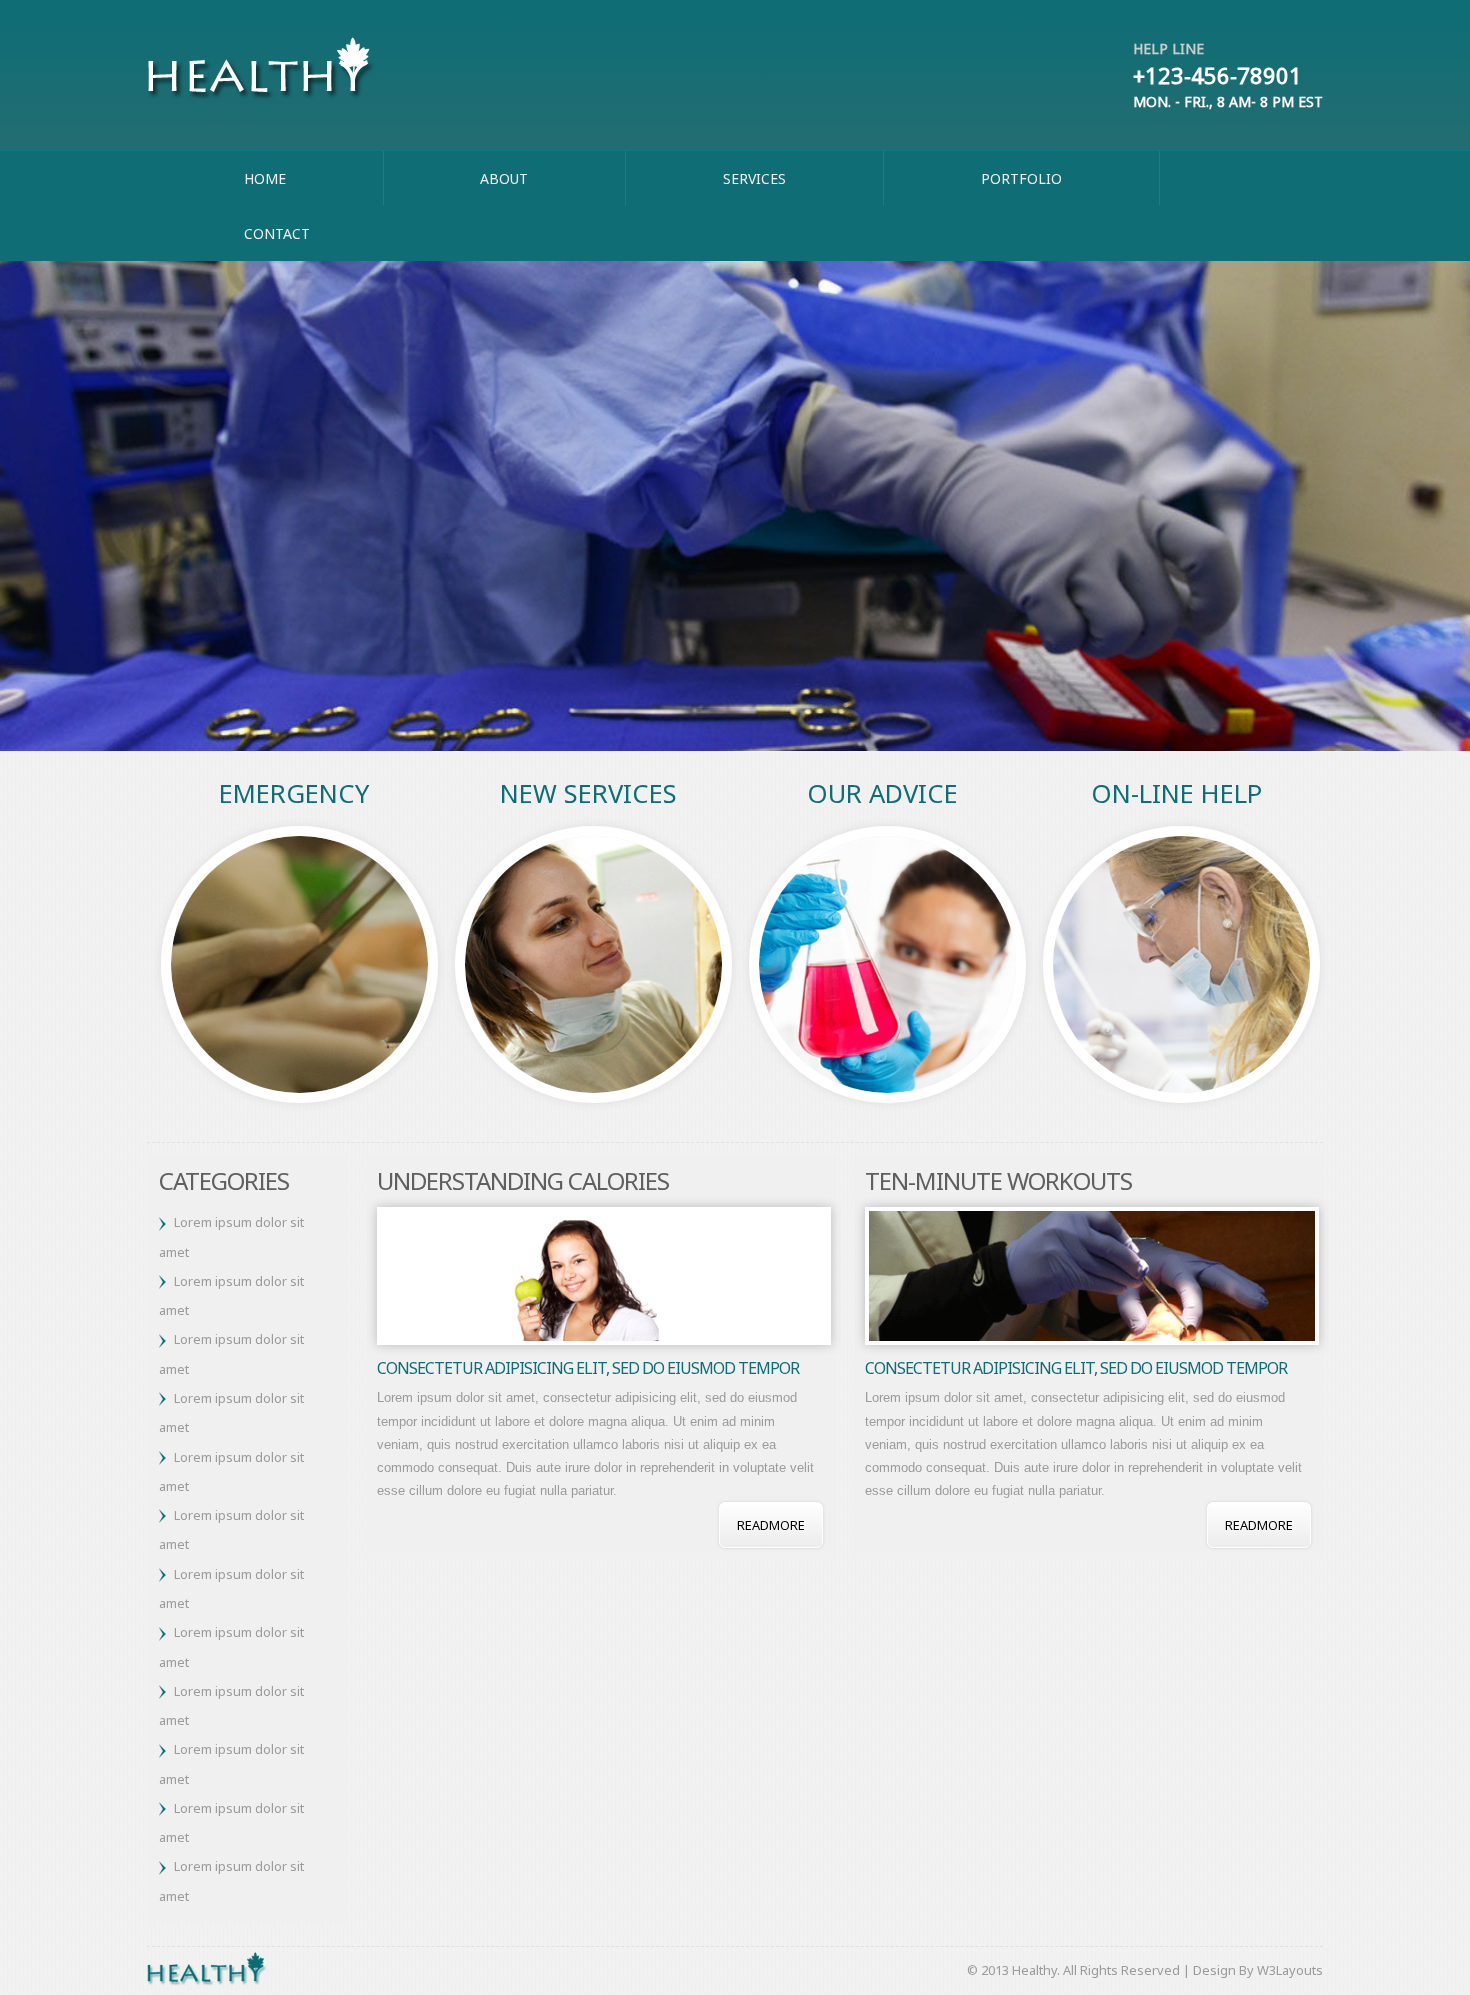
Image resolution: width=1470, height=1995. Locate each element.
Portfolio (1021, 178)
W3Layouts (1290, 1970)
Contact (277, 233)
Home (265, 178)
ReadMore (771, 1525)
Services (754, 178)
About (504, 178)
